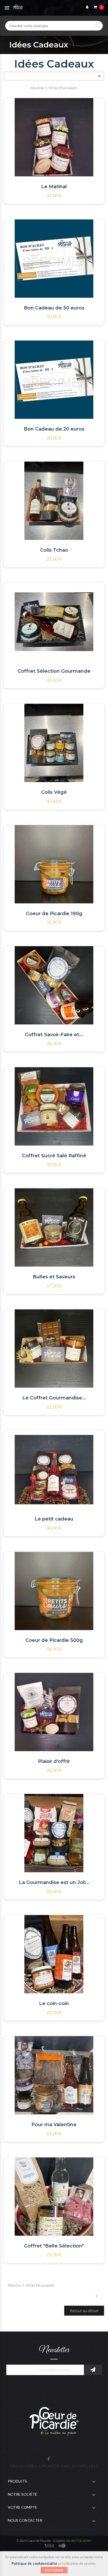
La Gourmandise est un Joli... (54, 1882)
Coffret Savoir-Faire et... (54, 1035)
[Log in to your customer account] (86, 7)
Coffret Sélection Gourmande (54, 671)
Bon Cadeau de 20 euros (54, 429)
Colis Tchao (54, 550)
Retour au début (84, 2310)
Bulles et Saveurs (54, 1277)
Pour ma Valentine (54, 2125)
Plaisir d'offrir (54, 1761)
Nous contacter (25, 2520)
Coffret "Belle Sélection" (54, 2246)
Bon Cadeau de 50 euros (54, 308)
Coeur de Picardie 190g (54, 914)
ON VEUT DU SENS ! (79, 2541)
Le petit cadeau (54, 1519)
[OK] (93, 2370)
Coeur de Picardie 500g (54, 1640)
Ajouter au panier (48, 126)
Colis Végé (54, 792)
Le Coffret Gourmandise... (54, 1398)
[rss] (62, 2545)
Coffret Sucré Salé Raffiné (54, 1156)
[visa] (50, 2545)
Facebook (48, 2459)
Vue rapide (75, 125)
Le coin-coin (54, 2003)
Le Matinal (54, 187)
